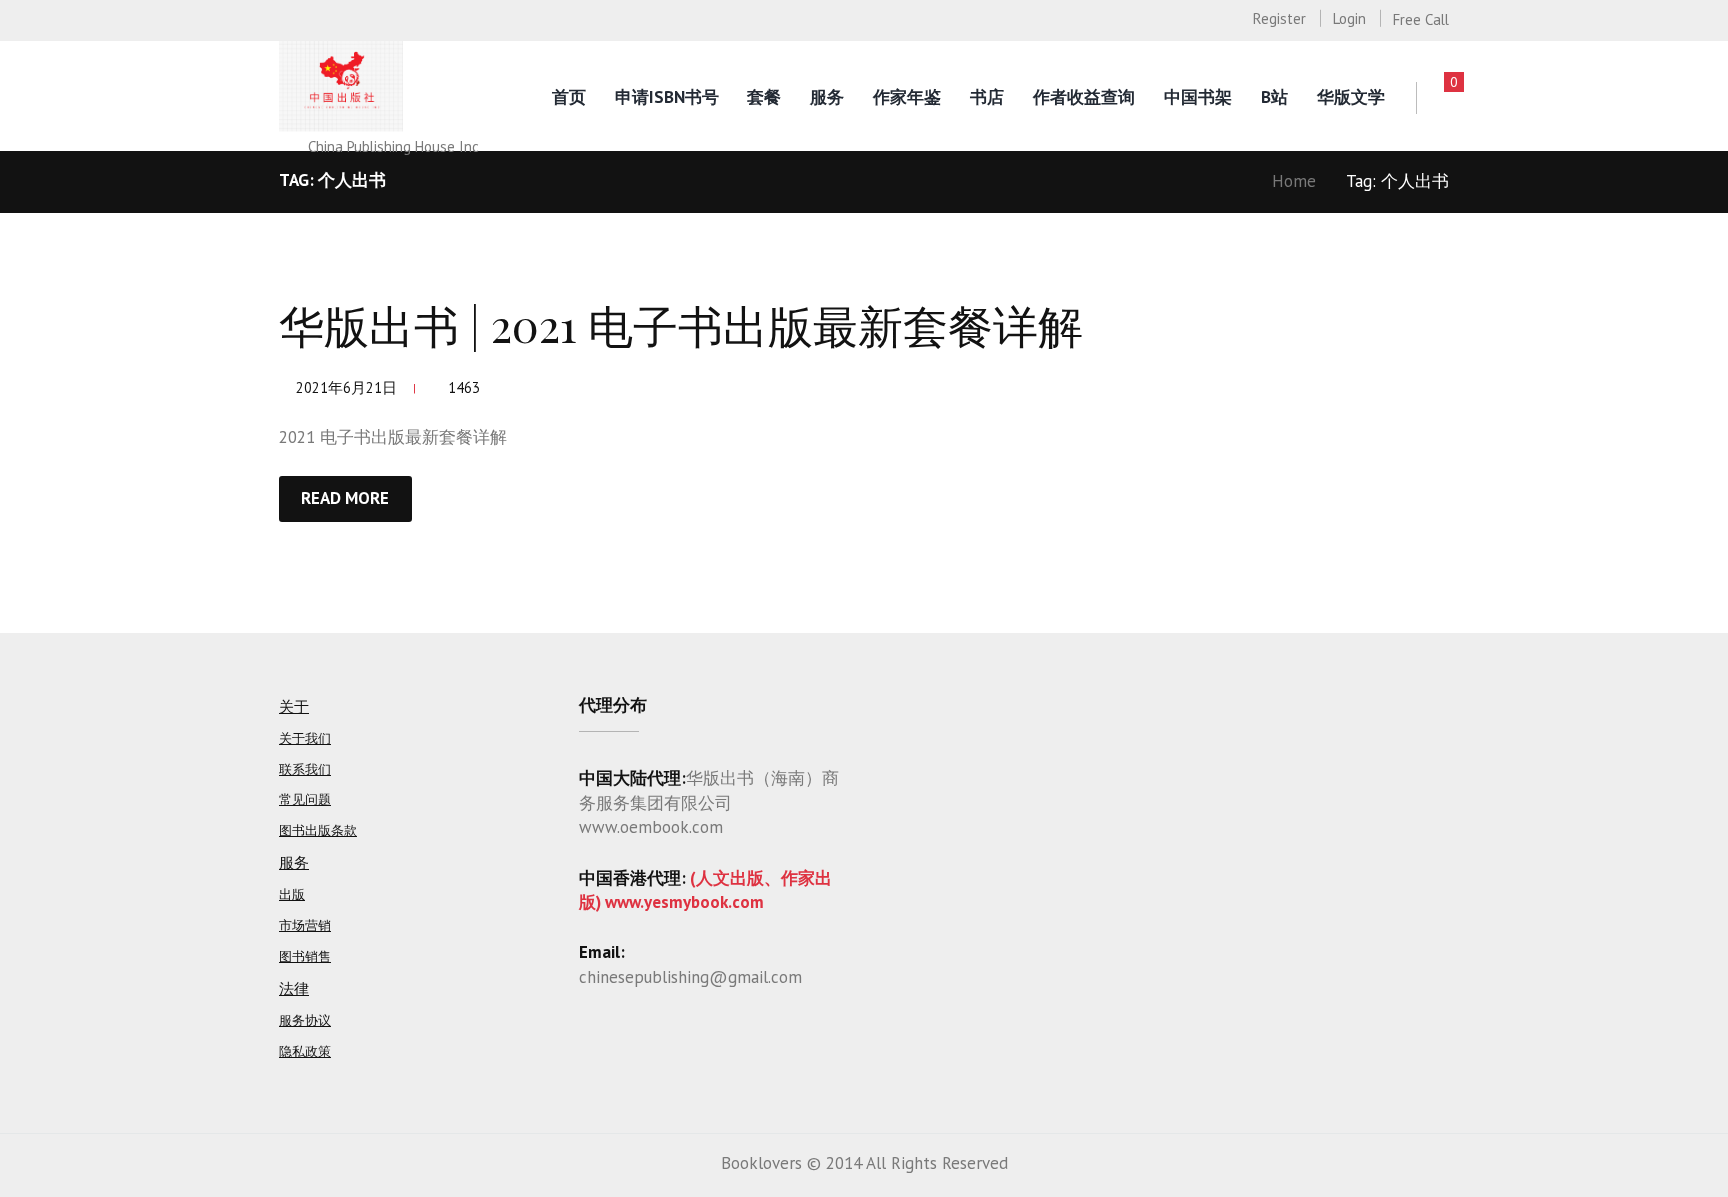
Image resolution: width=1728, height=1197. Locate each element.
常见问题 (305, 799)
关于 (294, 706)
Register (1279, 18)
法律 (294, 988)
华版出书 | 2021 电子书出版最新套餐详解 (681, 324)
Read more (345, 498)
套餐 (764, 97)
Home (1294, 181)
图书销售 (305, 956)
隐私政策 (305, 1051)
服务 (827, 97)
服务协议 (305, 1020)
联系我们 (305, 769)
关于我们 (305, 738)
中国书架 (1198, 97)
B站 (1274, 97)
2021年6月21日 (346, 387)
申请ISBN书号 (667, 97)
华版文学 (1351, 97)
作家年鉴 (907, 97)
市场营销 (305, 925)
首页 (569, 97)
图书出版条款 (318, 830)
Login (1349, 18)
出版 (292, 894)
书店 (987, 97)
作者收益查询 (1084, 97)
